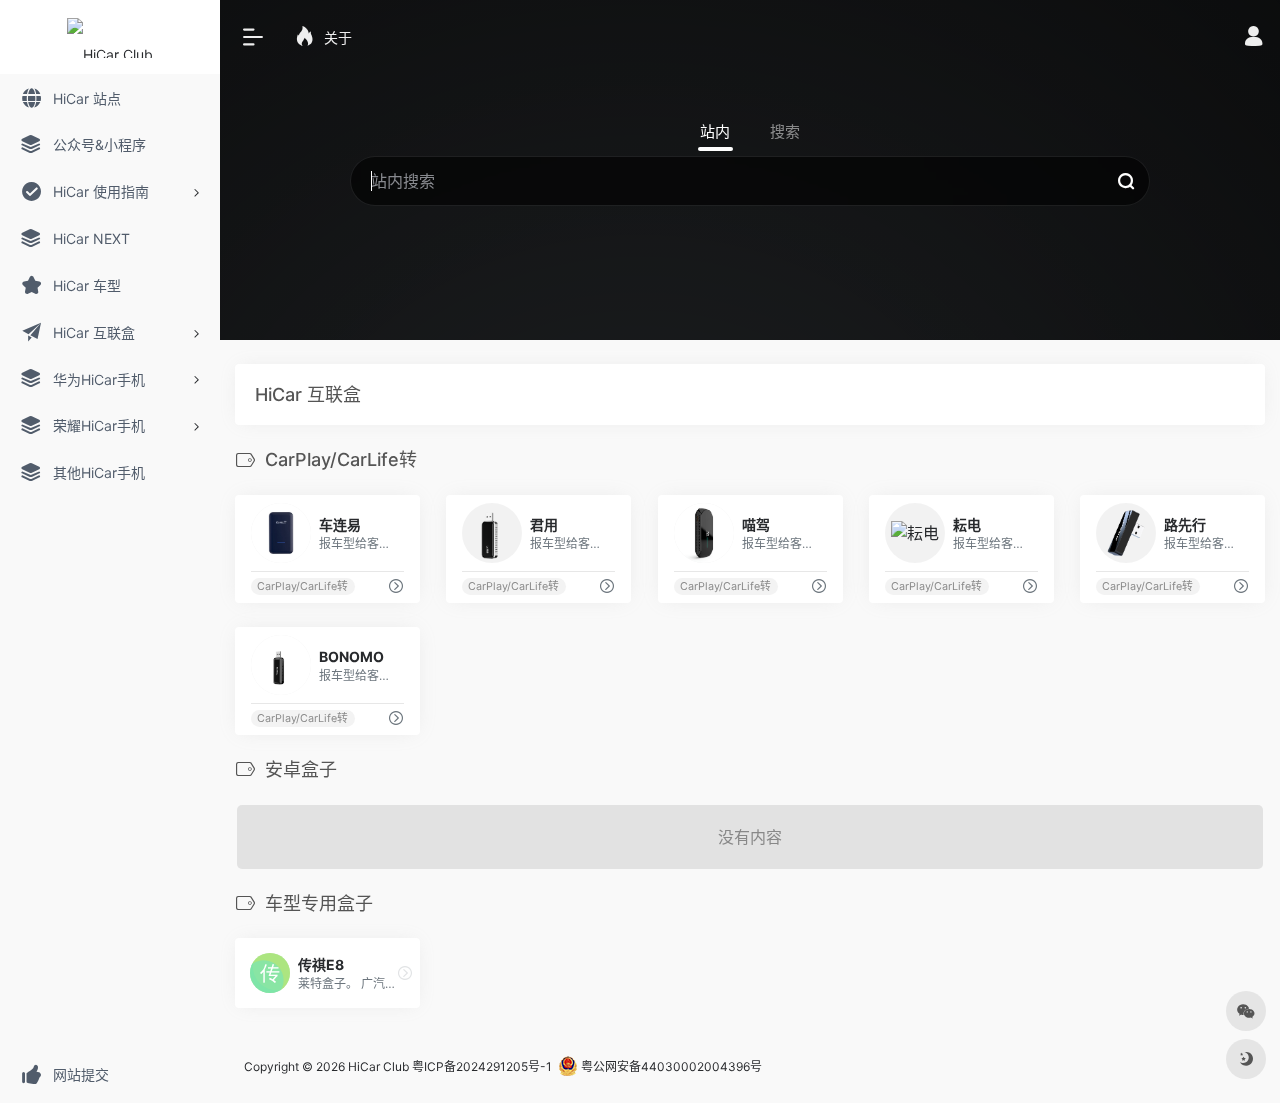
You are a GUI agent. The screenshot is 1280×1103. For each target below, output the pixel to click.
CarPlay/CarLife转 (302, 586)
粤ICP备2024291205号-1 (482, 1066)
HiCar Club (378, 1066)
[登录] (1253, 38)
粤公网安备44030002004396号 (670, 1066)
